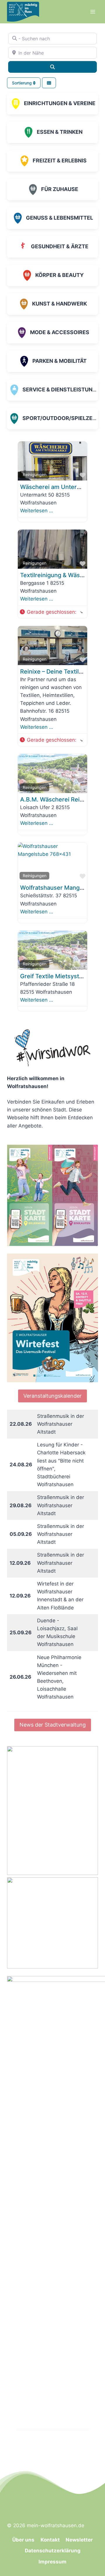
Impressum (52, 2562)
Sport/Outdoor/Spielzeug (61, 418)
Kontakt (50, 2540)
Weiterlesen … (37, 511)
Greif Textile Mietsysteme (56, 976)
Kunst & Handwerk (60, 304)
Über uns (23, 2540)
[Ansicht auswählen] (49, 83)
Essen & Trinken (60, 132)
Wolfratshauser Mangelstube (60, 888)
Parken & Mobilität (60, 361)
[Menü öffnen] (93, 12)
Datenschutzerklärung (53, 2551)
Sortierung (22, 83)
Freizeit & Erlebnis (60, 161)
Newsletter (79, 2540)
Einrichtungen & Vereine (60, 103)
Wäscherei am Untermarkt (56, 487)
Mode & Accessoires (60, 332)
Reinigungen (35, 475)
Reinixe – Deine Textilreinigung (63, 672)
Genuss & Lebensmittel (60, 218)
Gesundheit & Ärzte (60, 246)
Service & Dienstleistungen (63, 390)
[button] (51, 612)
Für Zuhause (60, 189)
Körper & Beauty (60, 275)
